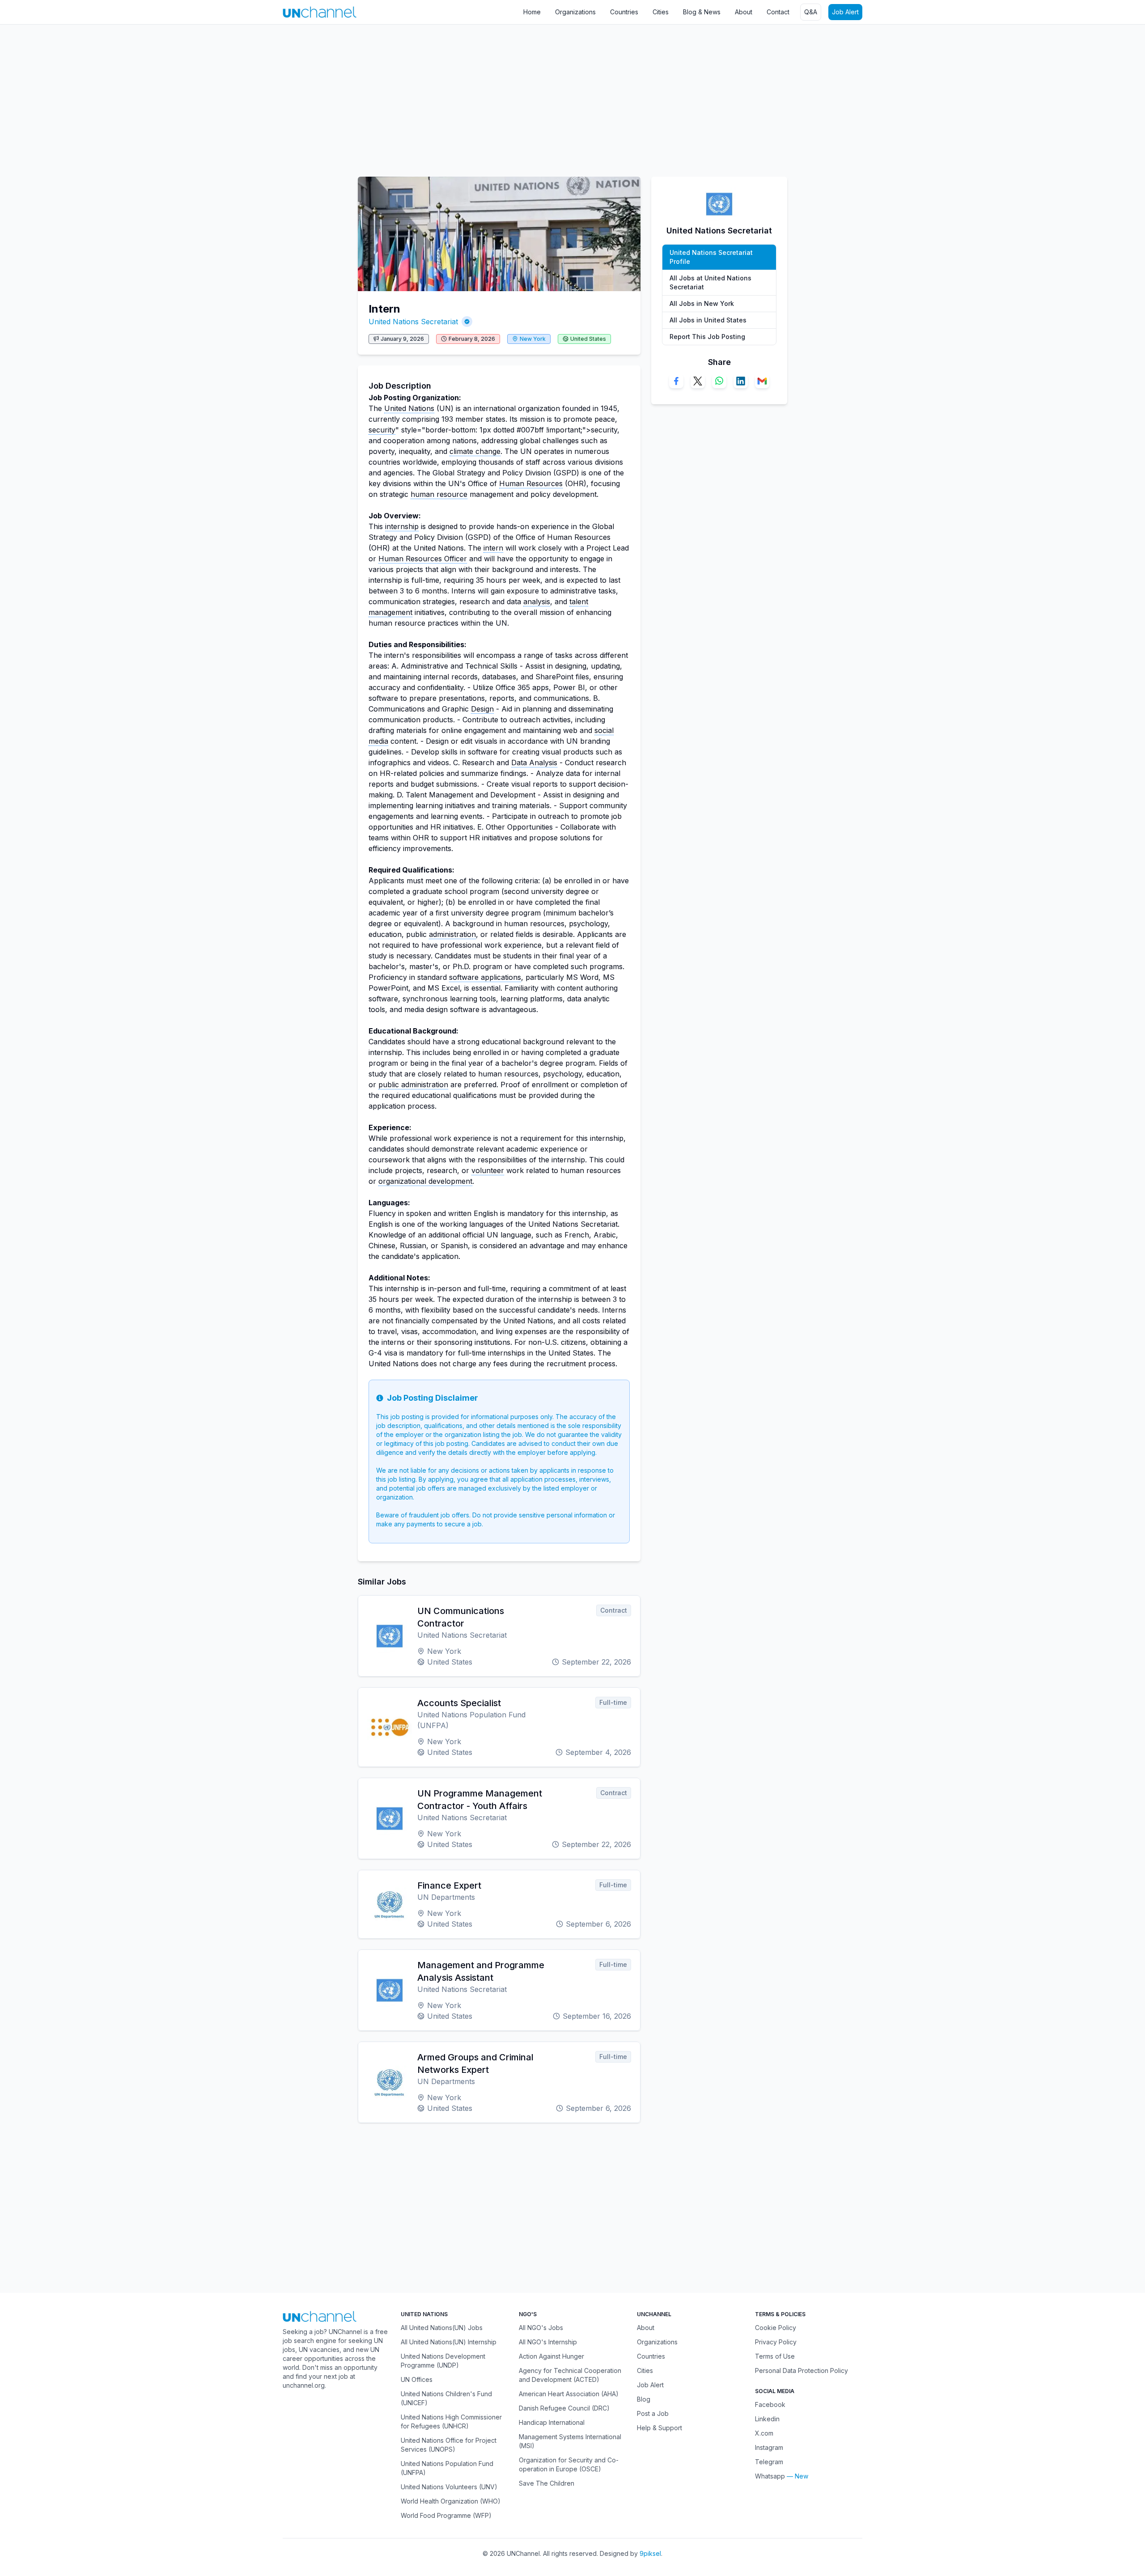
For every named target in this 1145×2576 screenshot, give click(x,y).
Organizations (575, 12)
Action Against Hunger (551, 2356)
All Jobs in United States (708, 320)
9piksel (650, 2553)
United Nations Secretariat (413, 322)
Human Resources (531, 483)
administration (452, 934)
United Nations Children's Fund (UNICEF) (446, 2398)
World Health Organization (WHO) (451, 2501)
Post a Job (653, 2413)
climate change (475, 451)
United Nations (409, 408)
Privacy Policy (776, 2342)
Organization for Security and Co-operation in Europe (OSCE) (569, 2464)
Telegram (769, 2462)
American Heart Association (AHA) (569, 2394)
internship (402, 526)
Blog (644, 2399)
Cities (661, 12)
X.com (764, 2433)
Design (482, 709)
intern (493, 548)
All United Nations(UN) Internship (449, 2342)
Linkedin (767, 2419)
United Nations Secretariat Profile (711, 257)
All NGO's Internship (548, 2342)
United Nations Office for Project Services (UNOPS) (449, 2445)
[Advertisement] (268, 96)
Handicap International (552, 2422)
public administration (413, 1085)
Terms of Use (775, 2356)
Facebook (770, 2404)
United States (588, 339)
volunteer (488, 1170)
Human (392, 559)
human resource (439, 494)
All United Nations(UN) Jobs (442, 2328)
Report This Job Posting (707, 337)
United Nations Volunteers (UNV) (449, 2487)
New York (533, 339)
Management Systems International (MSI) (570, 2441)
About (744, 12)
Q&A (811, 12)
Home (532, 12)
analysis (537, 602)
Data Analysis (534, 763)
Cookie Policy (776, 2328)
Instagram (769, 2447)
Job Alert (845, 12)
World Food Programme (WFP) (446, 2515)
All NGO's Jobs (541, 2328)
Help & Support (659, 2428)
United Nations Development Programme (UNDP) (443, 2361)
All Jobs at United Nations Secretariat (710, 282)
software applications (485, 977)
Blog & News (702, 12)
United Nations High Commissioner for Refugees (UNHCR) (451, 2421)
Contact (778, 12)
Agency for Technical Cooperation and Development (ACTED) (570, 2375)
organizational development (425, 1181)
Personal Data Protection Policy (801, 2371)
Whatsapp (770, 2476)
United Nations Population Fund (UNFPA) (447, 2468)
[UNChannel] (320, 12)
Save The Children (547, 2483)
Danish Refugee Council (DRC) (564, 2408)
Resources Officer (436, 559)
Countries (624, 12)
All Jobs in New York (702, 303)
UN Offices (417, 2379)
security (382, 430)
